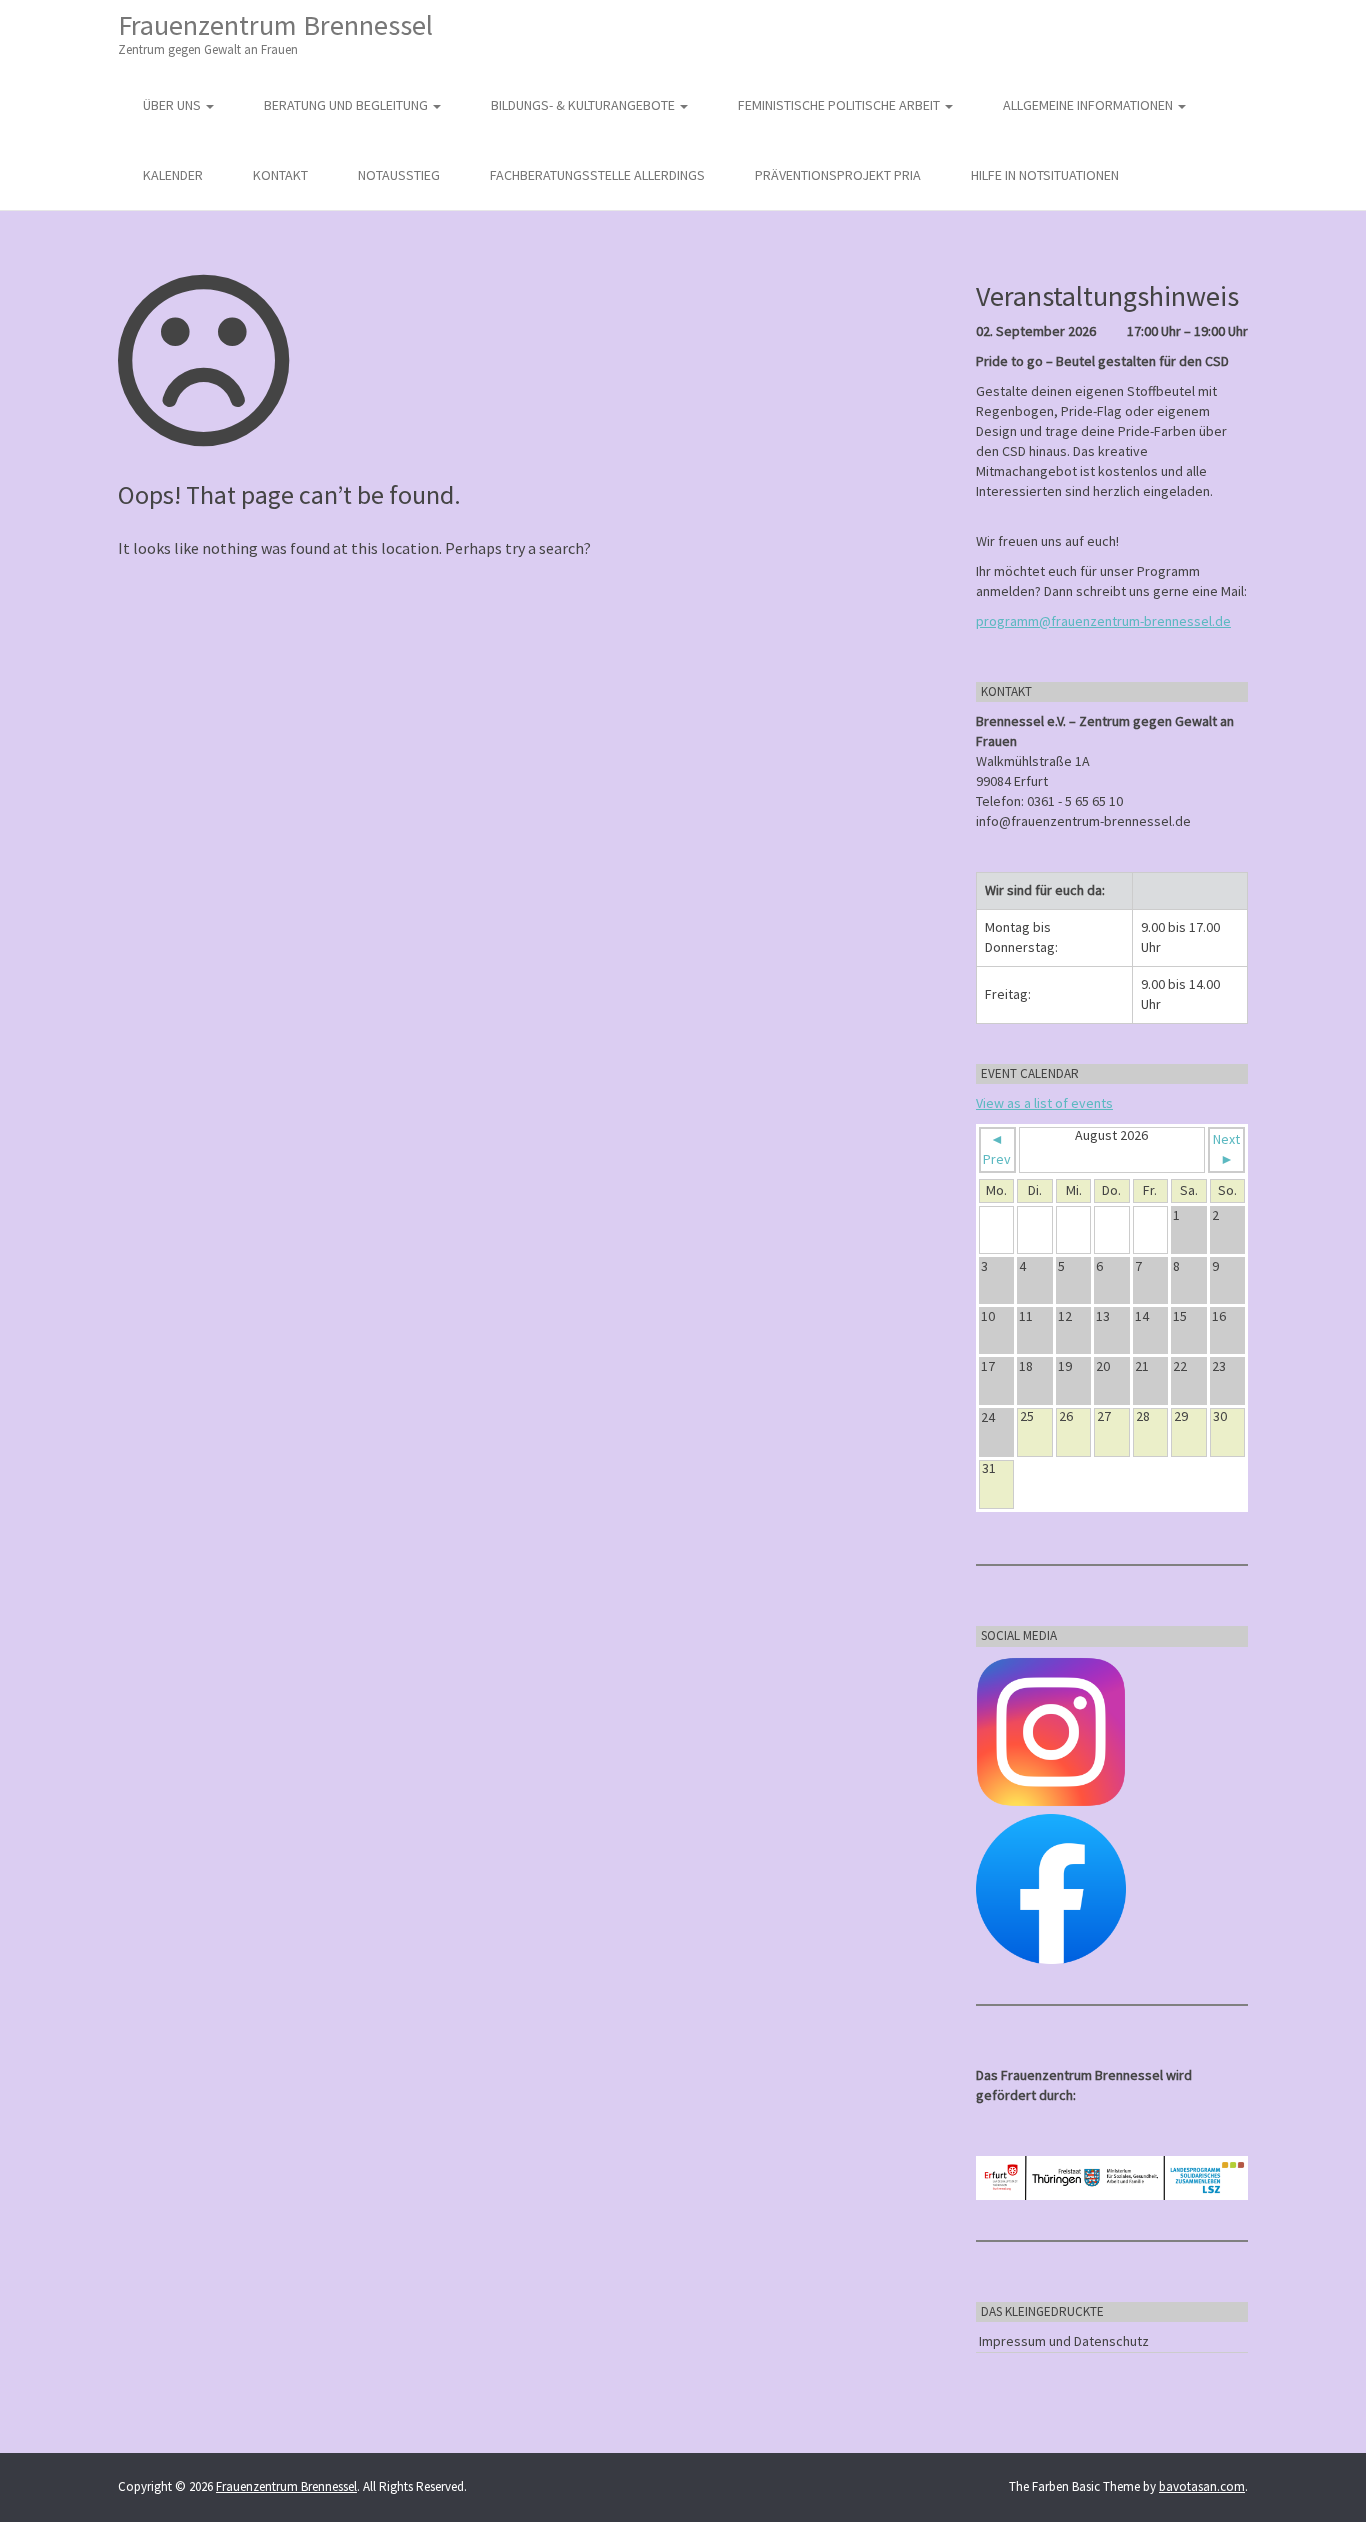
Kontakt (280, 175)
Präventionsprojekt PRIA (838, 175)
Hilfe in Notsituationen (1045, 175)
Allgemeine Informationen (1089, 105)
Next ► (1226, 1149)
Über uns (173, 105)
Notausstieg (399, 175)
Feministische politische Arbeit (840, 105)
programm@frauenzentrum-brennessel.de (1103, 621)
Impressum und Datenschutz (1064, 2341)
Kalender (173, 175)
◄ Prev (997, 1149)
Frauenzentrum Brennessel (275, 32)
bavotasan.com (1202, 2486)
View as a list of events (1044, 1103)
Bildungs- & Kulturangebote (584, 105)
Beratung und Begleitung (347, 105)
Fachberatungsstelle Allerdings (597, 175)
